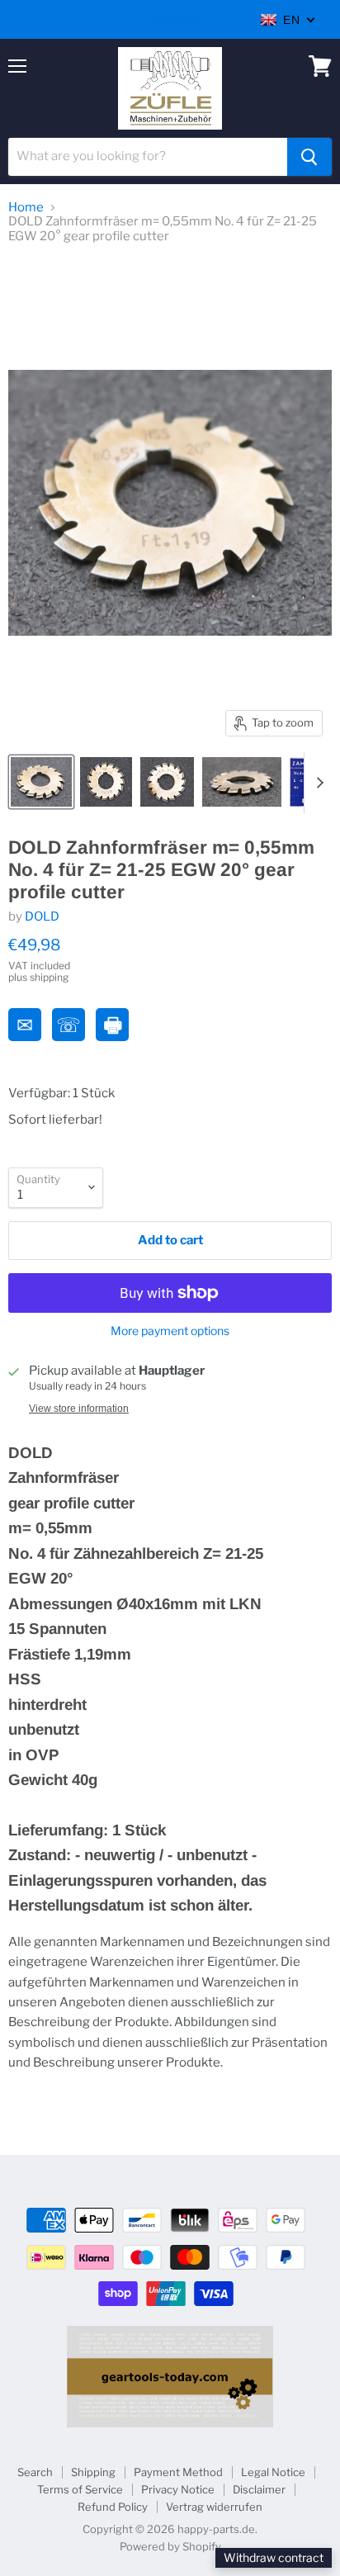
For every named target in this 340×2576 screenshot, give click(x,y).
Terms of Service (80, 2489)
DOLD (42, 916)
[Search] (309, 157)
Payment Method (178, 2472)
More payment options (170, 1331)
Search (35, 2472)
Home (26, 208)
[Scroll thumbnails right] (317, 783)
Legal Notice (273, 2472)
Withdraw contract (274, 2557)
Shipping (93, 2472)
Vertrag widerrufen (214, 2507)
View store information (79, 1409)
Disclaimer (259, 2489)
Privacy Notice (178, 2489)
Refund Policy (113, 2507)
